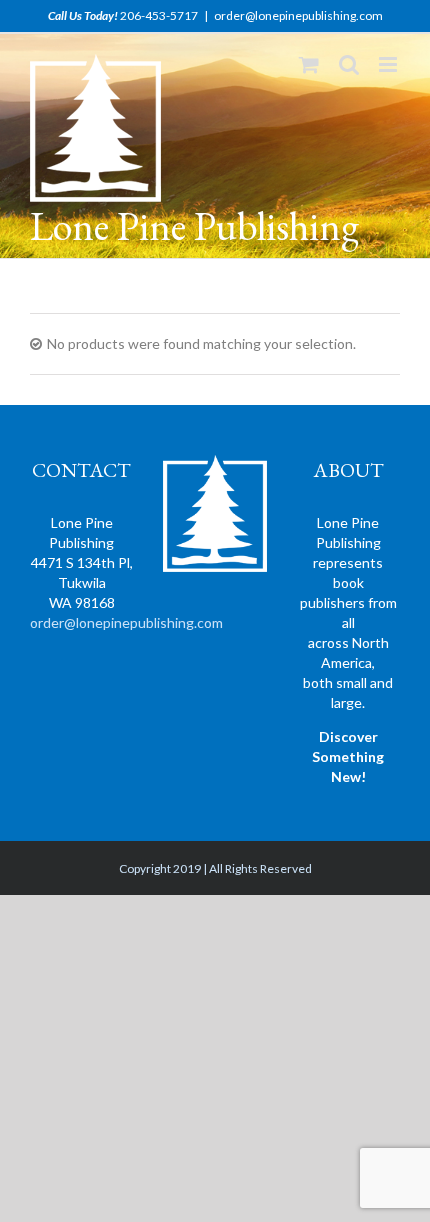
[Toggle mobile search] (349, 64)
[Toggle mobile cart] (309, 64)
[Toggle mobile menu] (389, 64)
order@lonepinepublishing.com (298, 15)
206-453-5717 (159, 15)
